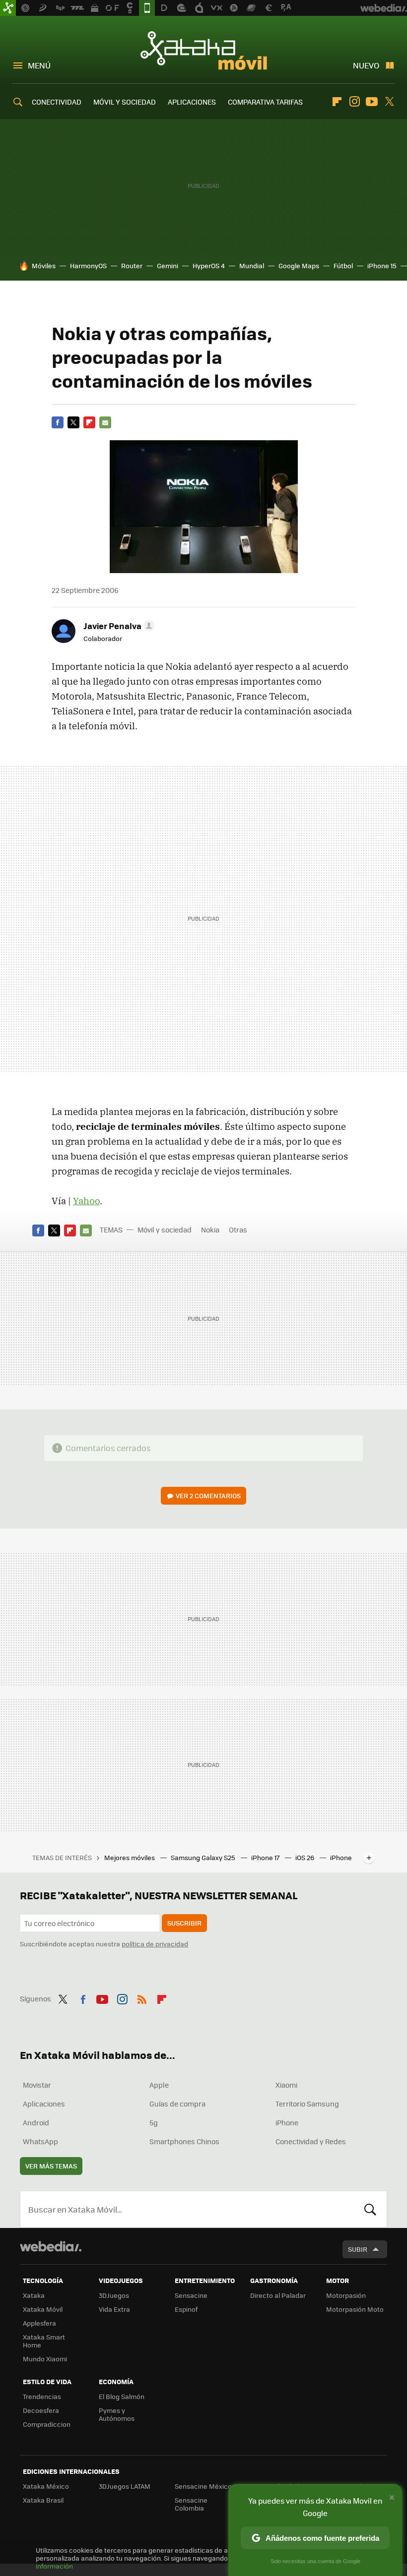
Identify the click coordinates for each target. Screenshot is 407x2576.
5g (154, 2122)
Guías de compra (177, 2104)
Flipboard (337, 102)
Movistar (37, 2085)
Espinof (186, 2309)
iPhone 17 (266, 1857)
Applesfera (39, 2323)
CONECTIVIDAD (57, 102)
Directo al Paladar (278, 2295)
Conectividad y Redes (311, 2141)
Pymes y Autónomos (117, 2414)
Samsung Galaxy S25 (204, 1857)
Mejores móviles (130, 1857)
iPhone (287, 2122)
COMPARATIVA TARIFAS (265, 102)
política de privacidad (155, 1944)
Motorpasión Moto (355, 2309)
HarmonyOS (88, 265)
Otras (238, 1229)
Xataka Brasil (43, 2500)
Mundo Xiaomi (45, 2359)
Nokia (210, 1229)
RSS (142, 1997)
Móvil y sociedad (165, 1229)
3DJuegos (114, 2295)
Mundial (252, 265)
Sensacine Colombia (191, 2504)
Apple (159, 2085)
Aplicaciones (44, 2104)
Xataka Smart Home (44, 2341)
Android (36, 2122)
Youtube (372, 102)
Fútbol (343, 265)
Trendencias (42, 2396)
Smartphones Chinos (184, 2141)
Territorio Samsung (307, 2104)
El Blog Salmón (122, 2396)
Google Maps (299, 265)
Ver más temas (51, 2166)
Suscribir (184, 1923)
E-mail (105, 422)
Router (132, 265)
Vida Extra (114, 2309)
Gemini (168, 265)
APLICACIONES (192, 102)
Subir (358, 2249)
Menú (39, 65)
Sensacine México (203, 2486)
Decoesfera (41, 2410)
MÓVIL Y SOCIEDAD (125, 102)
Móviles (44, 265)
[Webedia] (51, 2246)
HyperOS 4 (209, 265)
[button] (117, 626)
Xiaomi (286, 2085)
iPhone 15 (382, 265)
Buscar (370, 2209)
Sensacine (191, 2295)
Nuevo (366, 65)
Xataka (34, 2295)
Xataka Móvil (204, 51)
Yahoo (86, 1201)
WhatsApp (40, 2141)
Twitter (389, 102)
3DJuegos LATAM (125, 2486)
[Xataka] (8, 8)
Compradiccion (47, 2424)
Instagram (354, 102)
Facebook (58, 422)
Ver (208, 1495)
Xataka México (46, 2486)
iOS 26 (305, 1857)
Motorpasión (346, 2295)
